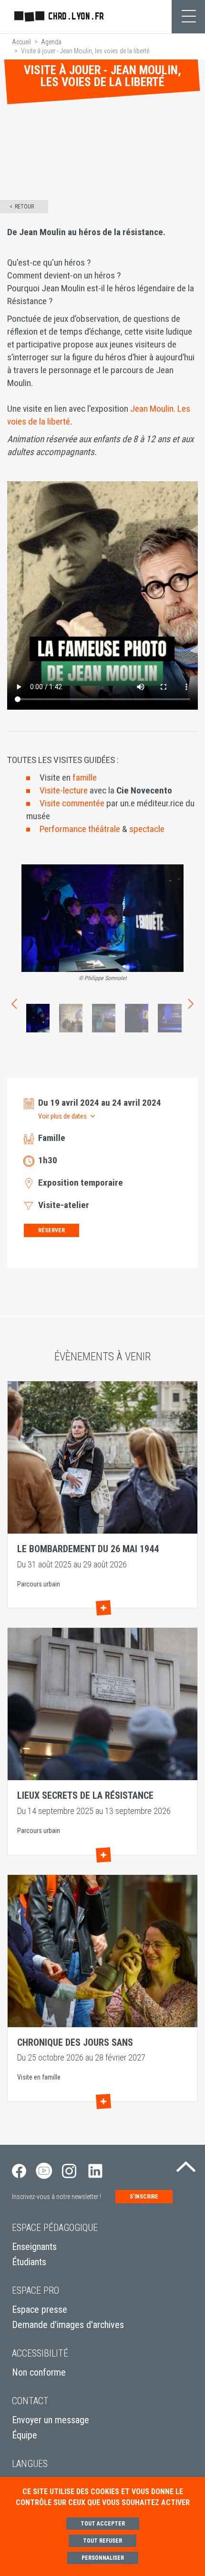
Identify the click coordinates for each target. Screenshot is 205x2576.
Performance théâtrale (80, 829)
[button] (63, 1116)
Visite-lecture (64, 790)
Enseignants (34, 2247)
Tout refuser (102, 2541)
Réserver (51, 1230)
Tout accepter (103, 2524)
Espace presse (40, 2309)
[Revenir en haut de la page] (186, 2164)
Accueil (21, 42)
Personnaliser (103, 2558)
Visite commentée (72, 803)
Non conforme (39, 2372)
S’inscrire (144, 2197)
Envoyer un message (51, 2420)
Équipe (25, 2435)
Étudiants (29, 2262)
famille (85, 778)
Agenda (51, 42)
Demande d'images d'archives (68, 2325)
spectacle (147, 829)
